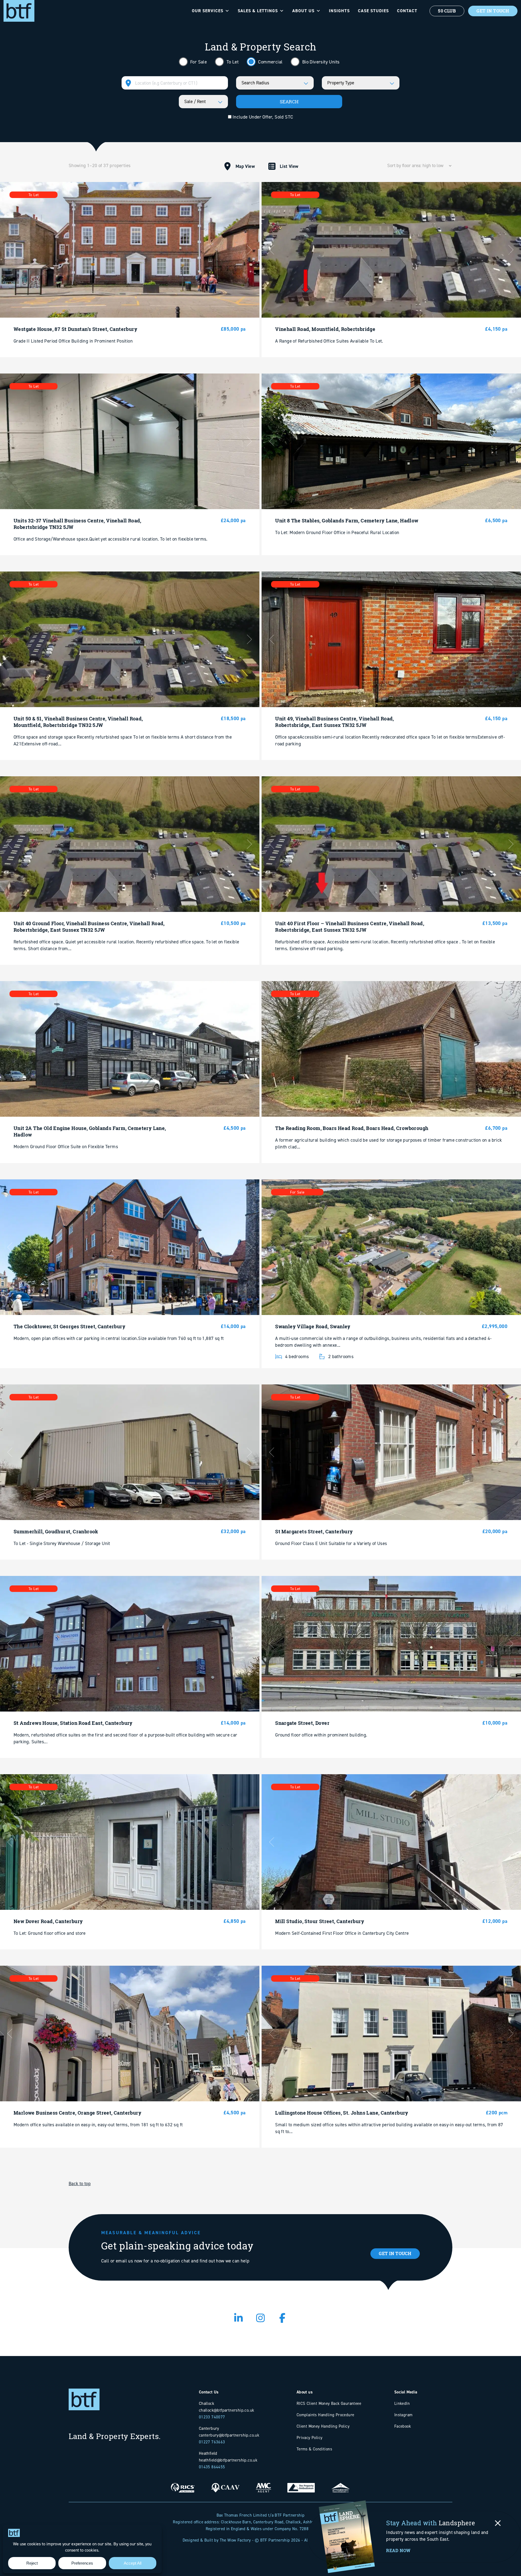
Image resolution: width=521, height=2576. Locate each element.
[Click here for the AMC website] (263, 2484)
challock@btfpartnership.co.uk (227, 2410)
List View (289, 166)
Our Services (208, 11)
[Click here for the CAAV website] (225, 2484)
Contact (407, 11)
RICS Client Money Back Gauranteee (329, 2403)
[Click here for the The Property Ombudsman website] (301, 2484)
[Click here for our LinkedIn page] (239, 2320)
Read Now (398, 2551)
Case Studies (373, 11)
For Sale (198, 62)
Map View (245, 166)
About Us (303, 11)
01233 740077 (212, 2417)
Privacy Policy (310, 2438)
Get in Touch (395, 2253)
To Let (232, 62)
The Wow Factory (235, 2540)
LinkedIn (402, 2403)
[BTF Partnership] (19, 10)
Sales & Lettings (258, 11)
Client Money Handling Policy (323, 2426)
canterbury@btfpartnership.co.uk (229, 2435)
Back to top (80, 2184)
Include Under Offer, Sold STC (262, 117)
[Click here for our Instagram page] (261, 2320)
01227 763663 (212, 2442)
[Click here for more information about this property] (130, 250)
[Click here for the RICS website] (183, 2484)
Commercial (270, 62)
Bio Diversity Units (320, 62)
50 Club (447, 11)
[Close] (498, 2523)
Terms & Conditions (314, 2449)
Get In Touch (493, 11)
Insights (339, 11)
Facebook (403, 2426)
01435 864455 (212, 2467)
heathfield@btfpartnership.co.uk (228, 2460)
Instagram (404, 2415)
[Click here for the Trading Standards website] (341, 2484)
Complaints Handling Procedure (325, 2415)
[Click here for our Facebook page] (283, 2320)
